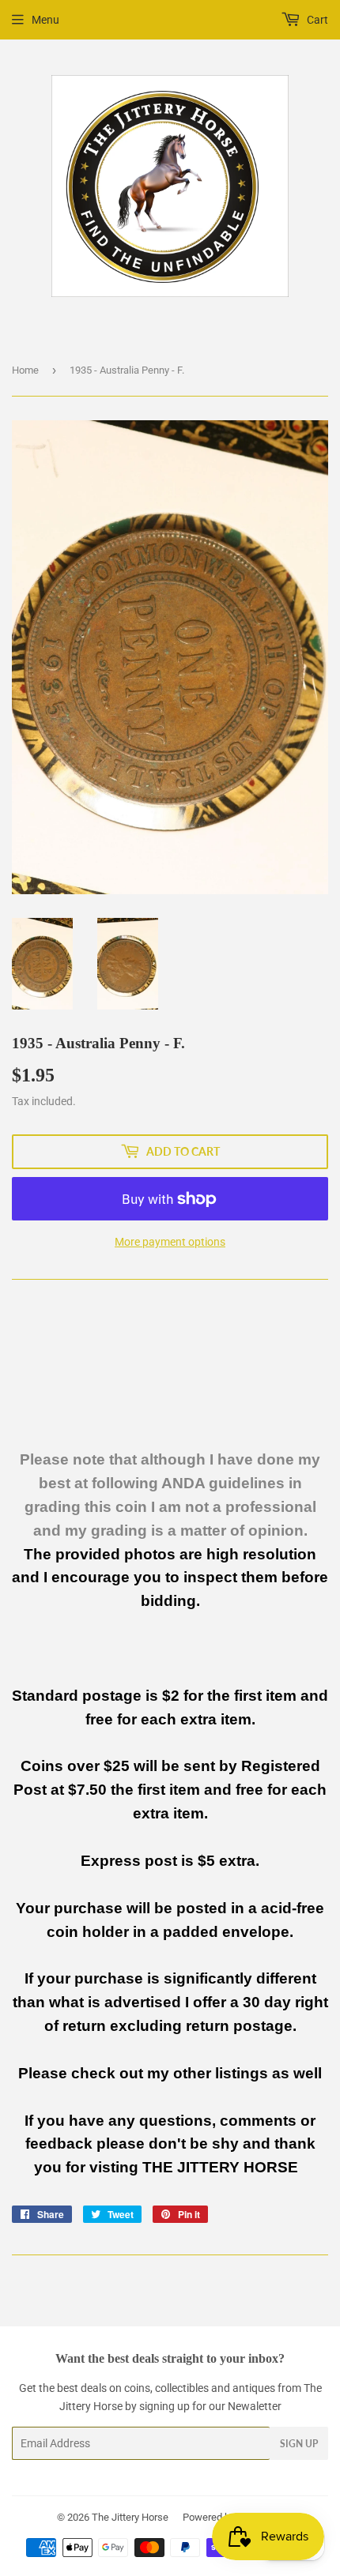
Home (25, 370)
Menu (45, 20)
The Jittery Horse (130, 2517)
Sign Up (299, 2444)
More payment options (170, 1242)
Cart (316, 20)
